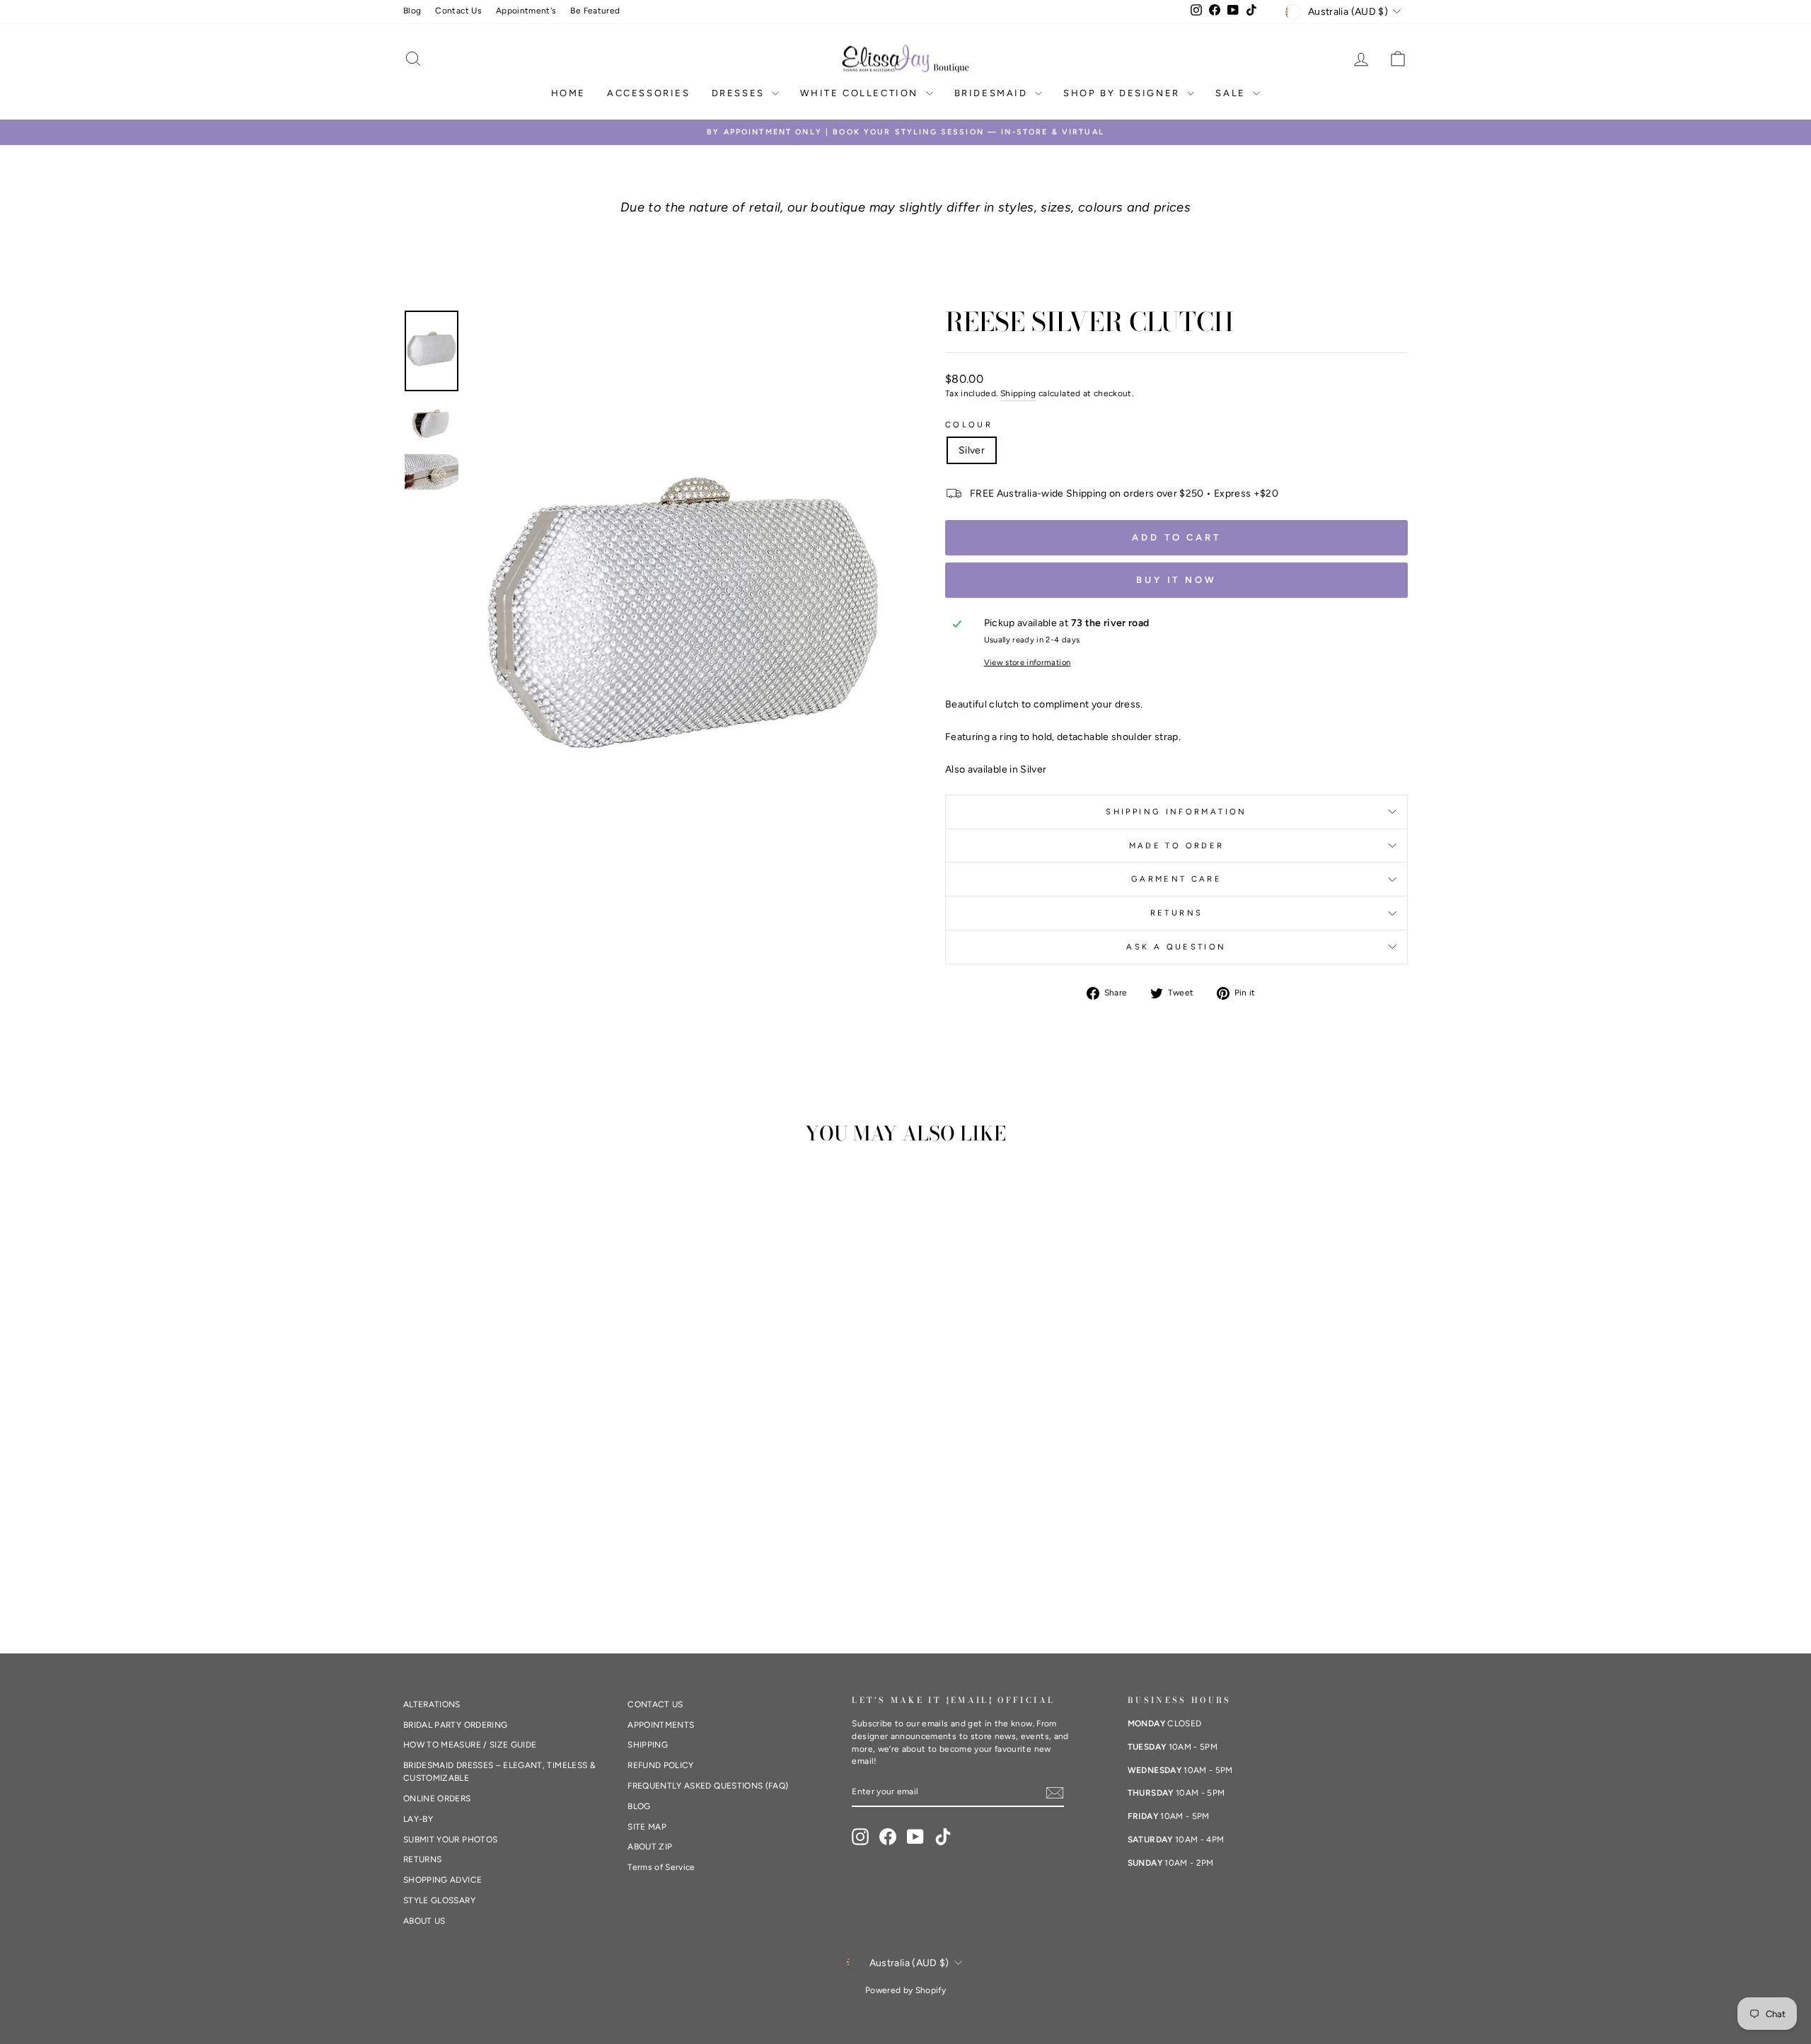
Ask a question (1176, 947)
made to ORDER (1177, 845)
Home (568, 93)
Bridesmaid (993, 93)
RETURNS (1177, 913)
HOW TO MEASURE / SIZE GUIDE (470, 1745)
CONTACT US (655, 1704)
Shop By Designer (1123, 93)
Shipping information (1176, 812)
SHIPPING (648, 1745)
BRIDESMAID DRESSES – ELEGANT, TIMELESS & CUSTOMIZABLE (499, 1772)
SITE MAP (647, 1827)
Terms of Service (661, 1867)
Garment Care (1176, 879)
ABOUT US (424, 1921)
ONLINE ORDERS (437, 1798)
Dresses (740, 93)
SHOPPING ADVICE (442, 1880)
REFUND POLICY (661, 1765)
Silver (972, 450)
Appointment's (526, 11)
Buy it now (1176, 580)
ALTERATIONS (432, 1704)
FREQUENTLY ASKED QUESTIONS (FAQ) (708, 1786)
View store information (1028, 662)
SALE (1232, 93)
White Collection (861, 93)
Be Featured (595, 11)
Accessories (649, 93)
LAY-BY (418, 1819)
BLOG (639, 1806)
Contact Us (458, 11)
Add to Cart (1176, 537)
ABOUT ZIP (650, 1847)
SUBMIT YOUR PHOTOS (450, 1840)
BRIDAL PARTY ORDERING (455, 1725)
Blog (412, 11)
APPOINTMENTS (661, 1725)
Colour (969, 425)
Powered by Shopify (905, 1990)
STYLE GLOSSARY (439, 1900)
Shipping (1018, 393)
